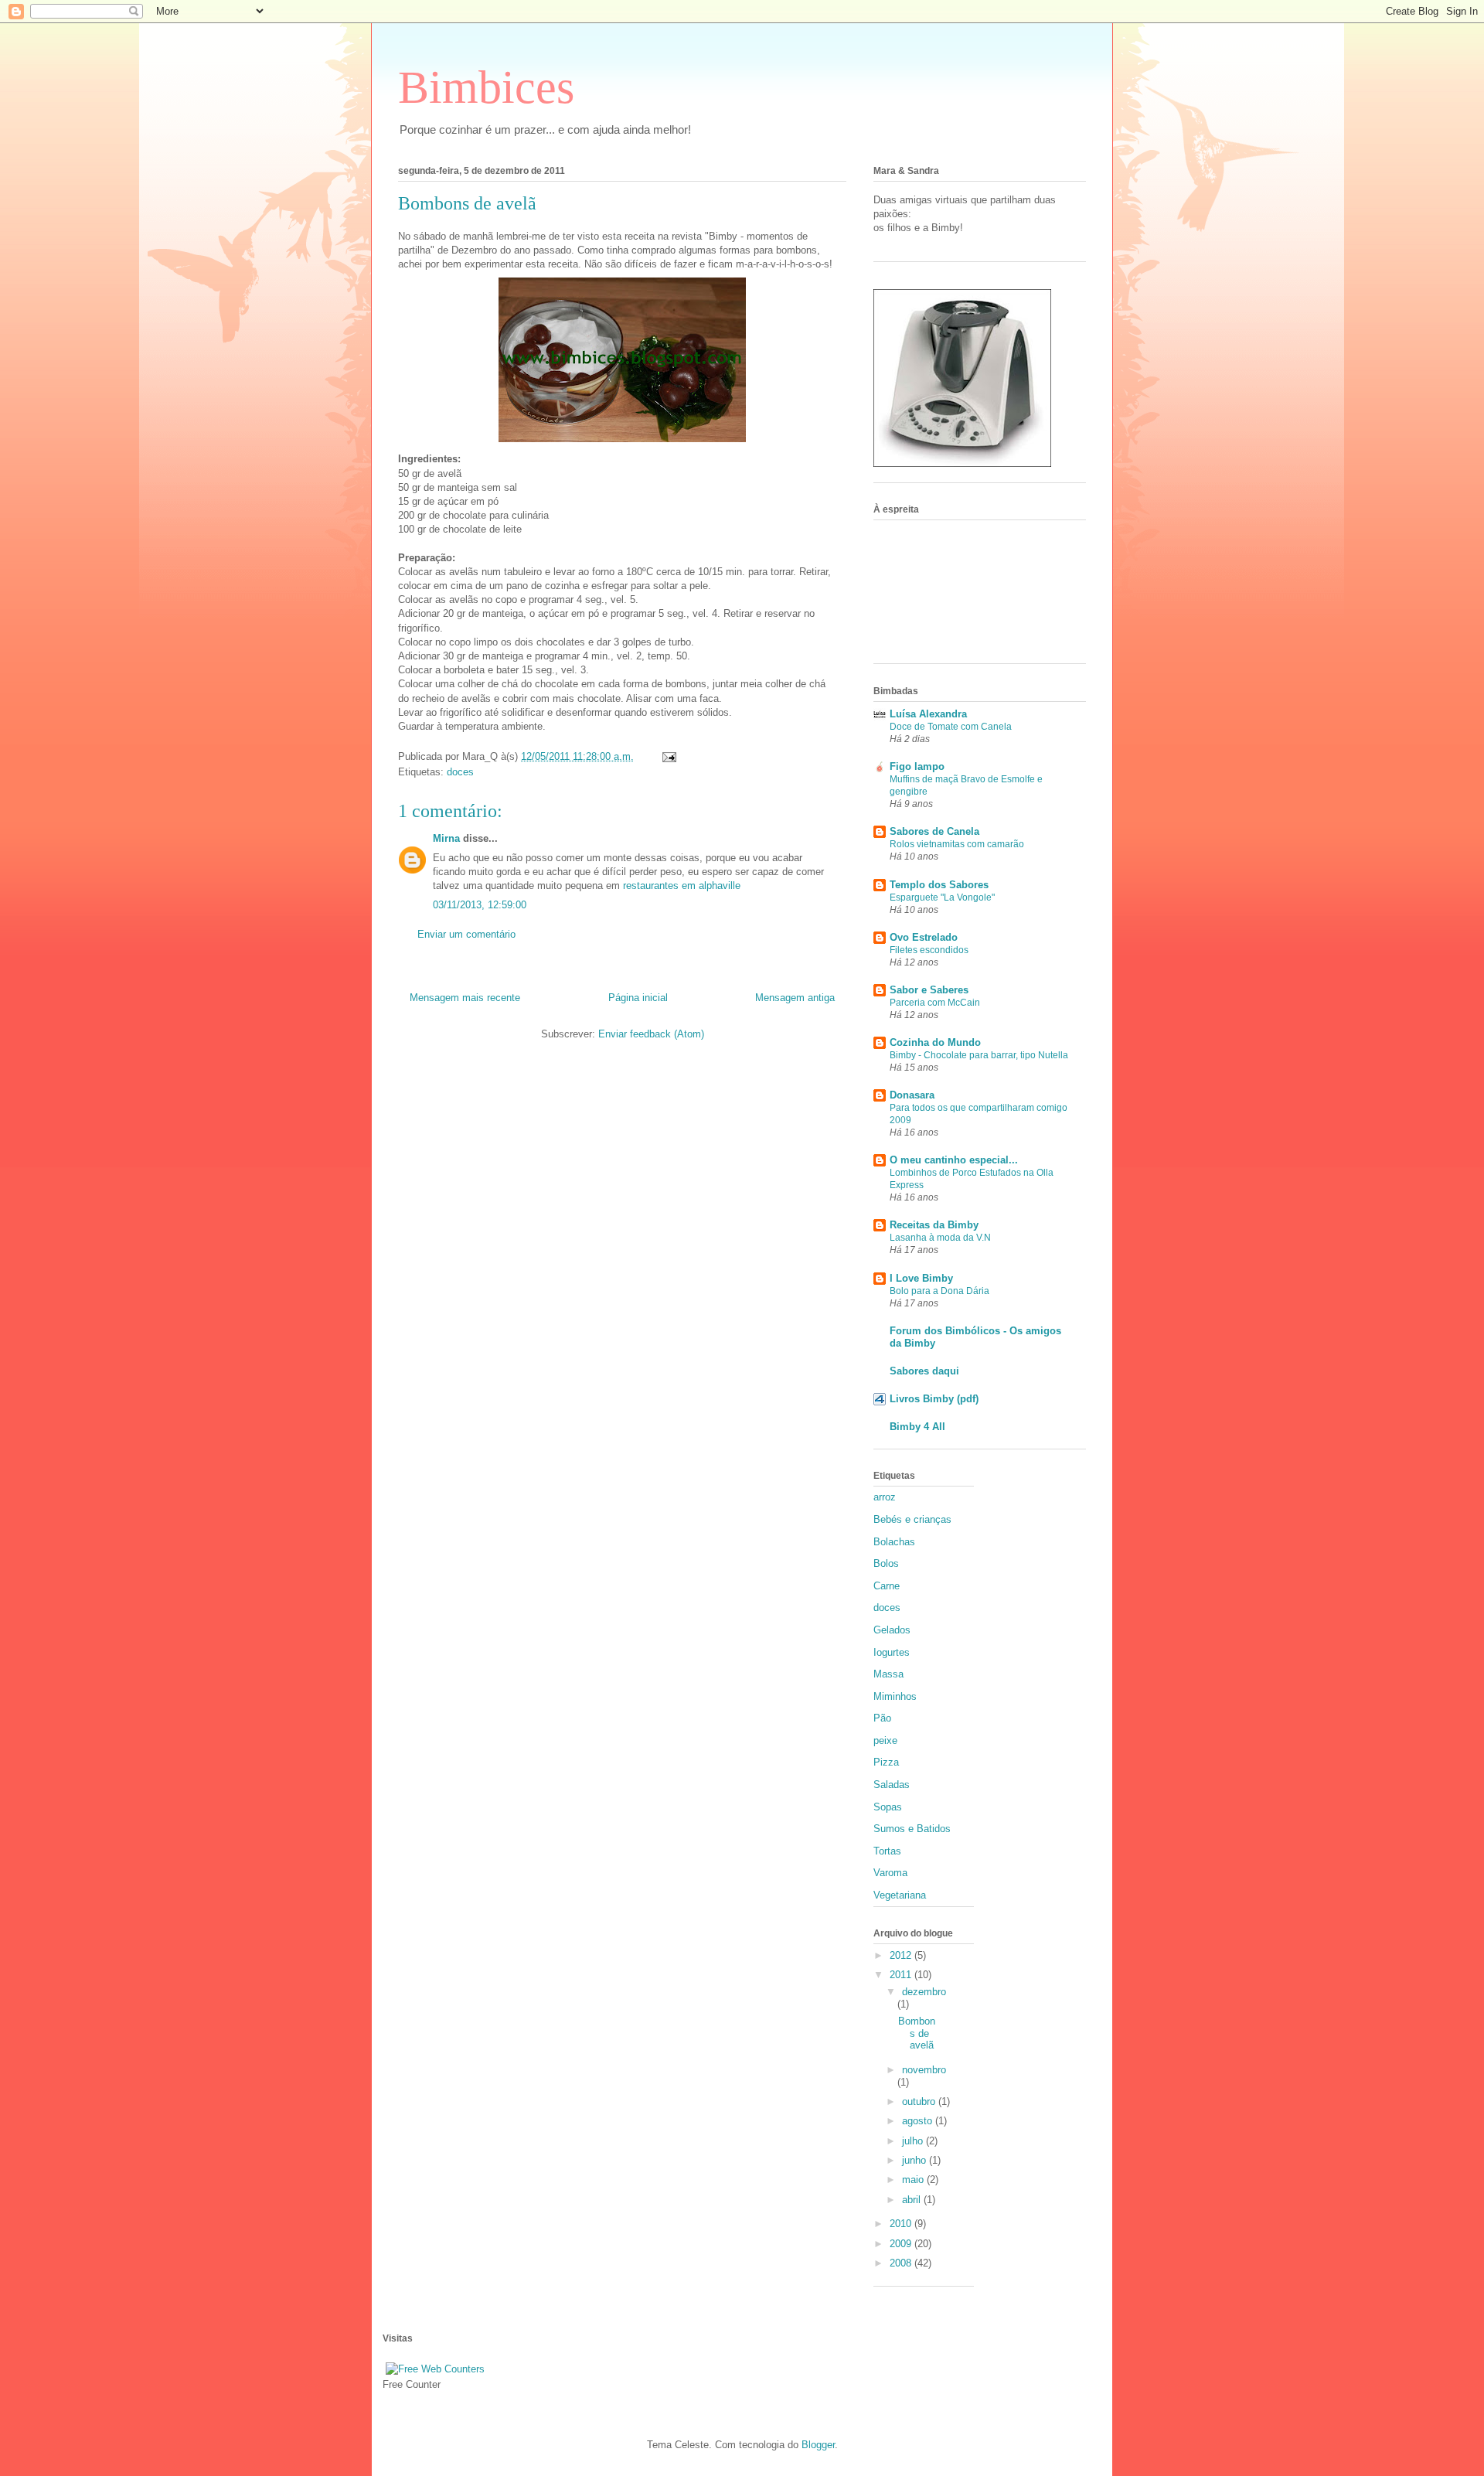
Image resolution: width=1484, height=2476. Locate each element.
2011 (902, 1975)
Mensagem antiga (795, 998)
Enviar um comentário (466, 934)
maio (914, 2180)
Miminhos (895, 1696)
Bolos (886, 1563)
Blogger (818, 2445)
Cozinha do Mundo (935, 1042)
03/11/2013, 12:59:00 (480, 905)
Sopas (888, 1807)
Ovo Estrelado (924, 937)
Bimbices (486, 87)
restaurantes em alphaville (682, 886)
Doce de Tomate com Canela (951, 727)
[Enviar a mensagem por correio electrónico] (668, 756)
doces (460, 772)
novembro (924, 2070)
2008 (902, 2263)
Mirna (446, 838)
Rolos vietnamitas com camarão (957, 844)
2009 (902, 2244)
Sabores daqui (924, 1371)
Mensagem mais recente (465, 998)
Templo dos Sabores (939, 885)
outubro (920, 2101)
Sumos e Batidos (912, 1829)
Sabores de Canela (934, 831)
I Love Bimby (921, 1278)
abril (913, 2200)
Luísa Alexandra (928, 714)
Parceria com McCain (935, 1003)
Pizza (886, 1762)
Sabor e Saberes (929, 990)
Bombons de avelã (917, 2033)
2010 (902, 2224)
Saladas (892, 1785)
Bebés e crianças (912, 1519)
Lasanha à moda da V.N (940, 1238)
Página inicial (638, 998)
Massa (888, 1674)
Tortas (887, 1851)
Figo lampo (917, 766)
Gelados (892, 1630)
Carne (887, 1586)
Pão (882, 1718)
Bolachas (894, 1542)
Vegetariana (900, 1895)
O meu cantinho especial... (954, 1160)
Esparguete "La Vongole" (942, 897)
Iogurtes (892, 1652)
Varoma (890, 1873)
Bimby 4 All (917, 1427)
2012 (902, 1955)
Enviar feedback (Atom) (651, 1034)
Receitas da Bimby (934, 1225)
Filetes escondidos (929, 950)
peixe (885, 1740)
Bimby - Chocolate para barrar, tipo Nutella (979, 1055)
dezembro (924, 1992)
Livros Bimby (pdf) (934, 1399)
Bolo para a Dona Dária (939, 1291)
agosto (919, 2121)
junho (916, 2160)
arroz (885, 1497)
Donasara (912, 1095)
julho (914, 2141)
